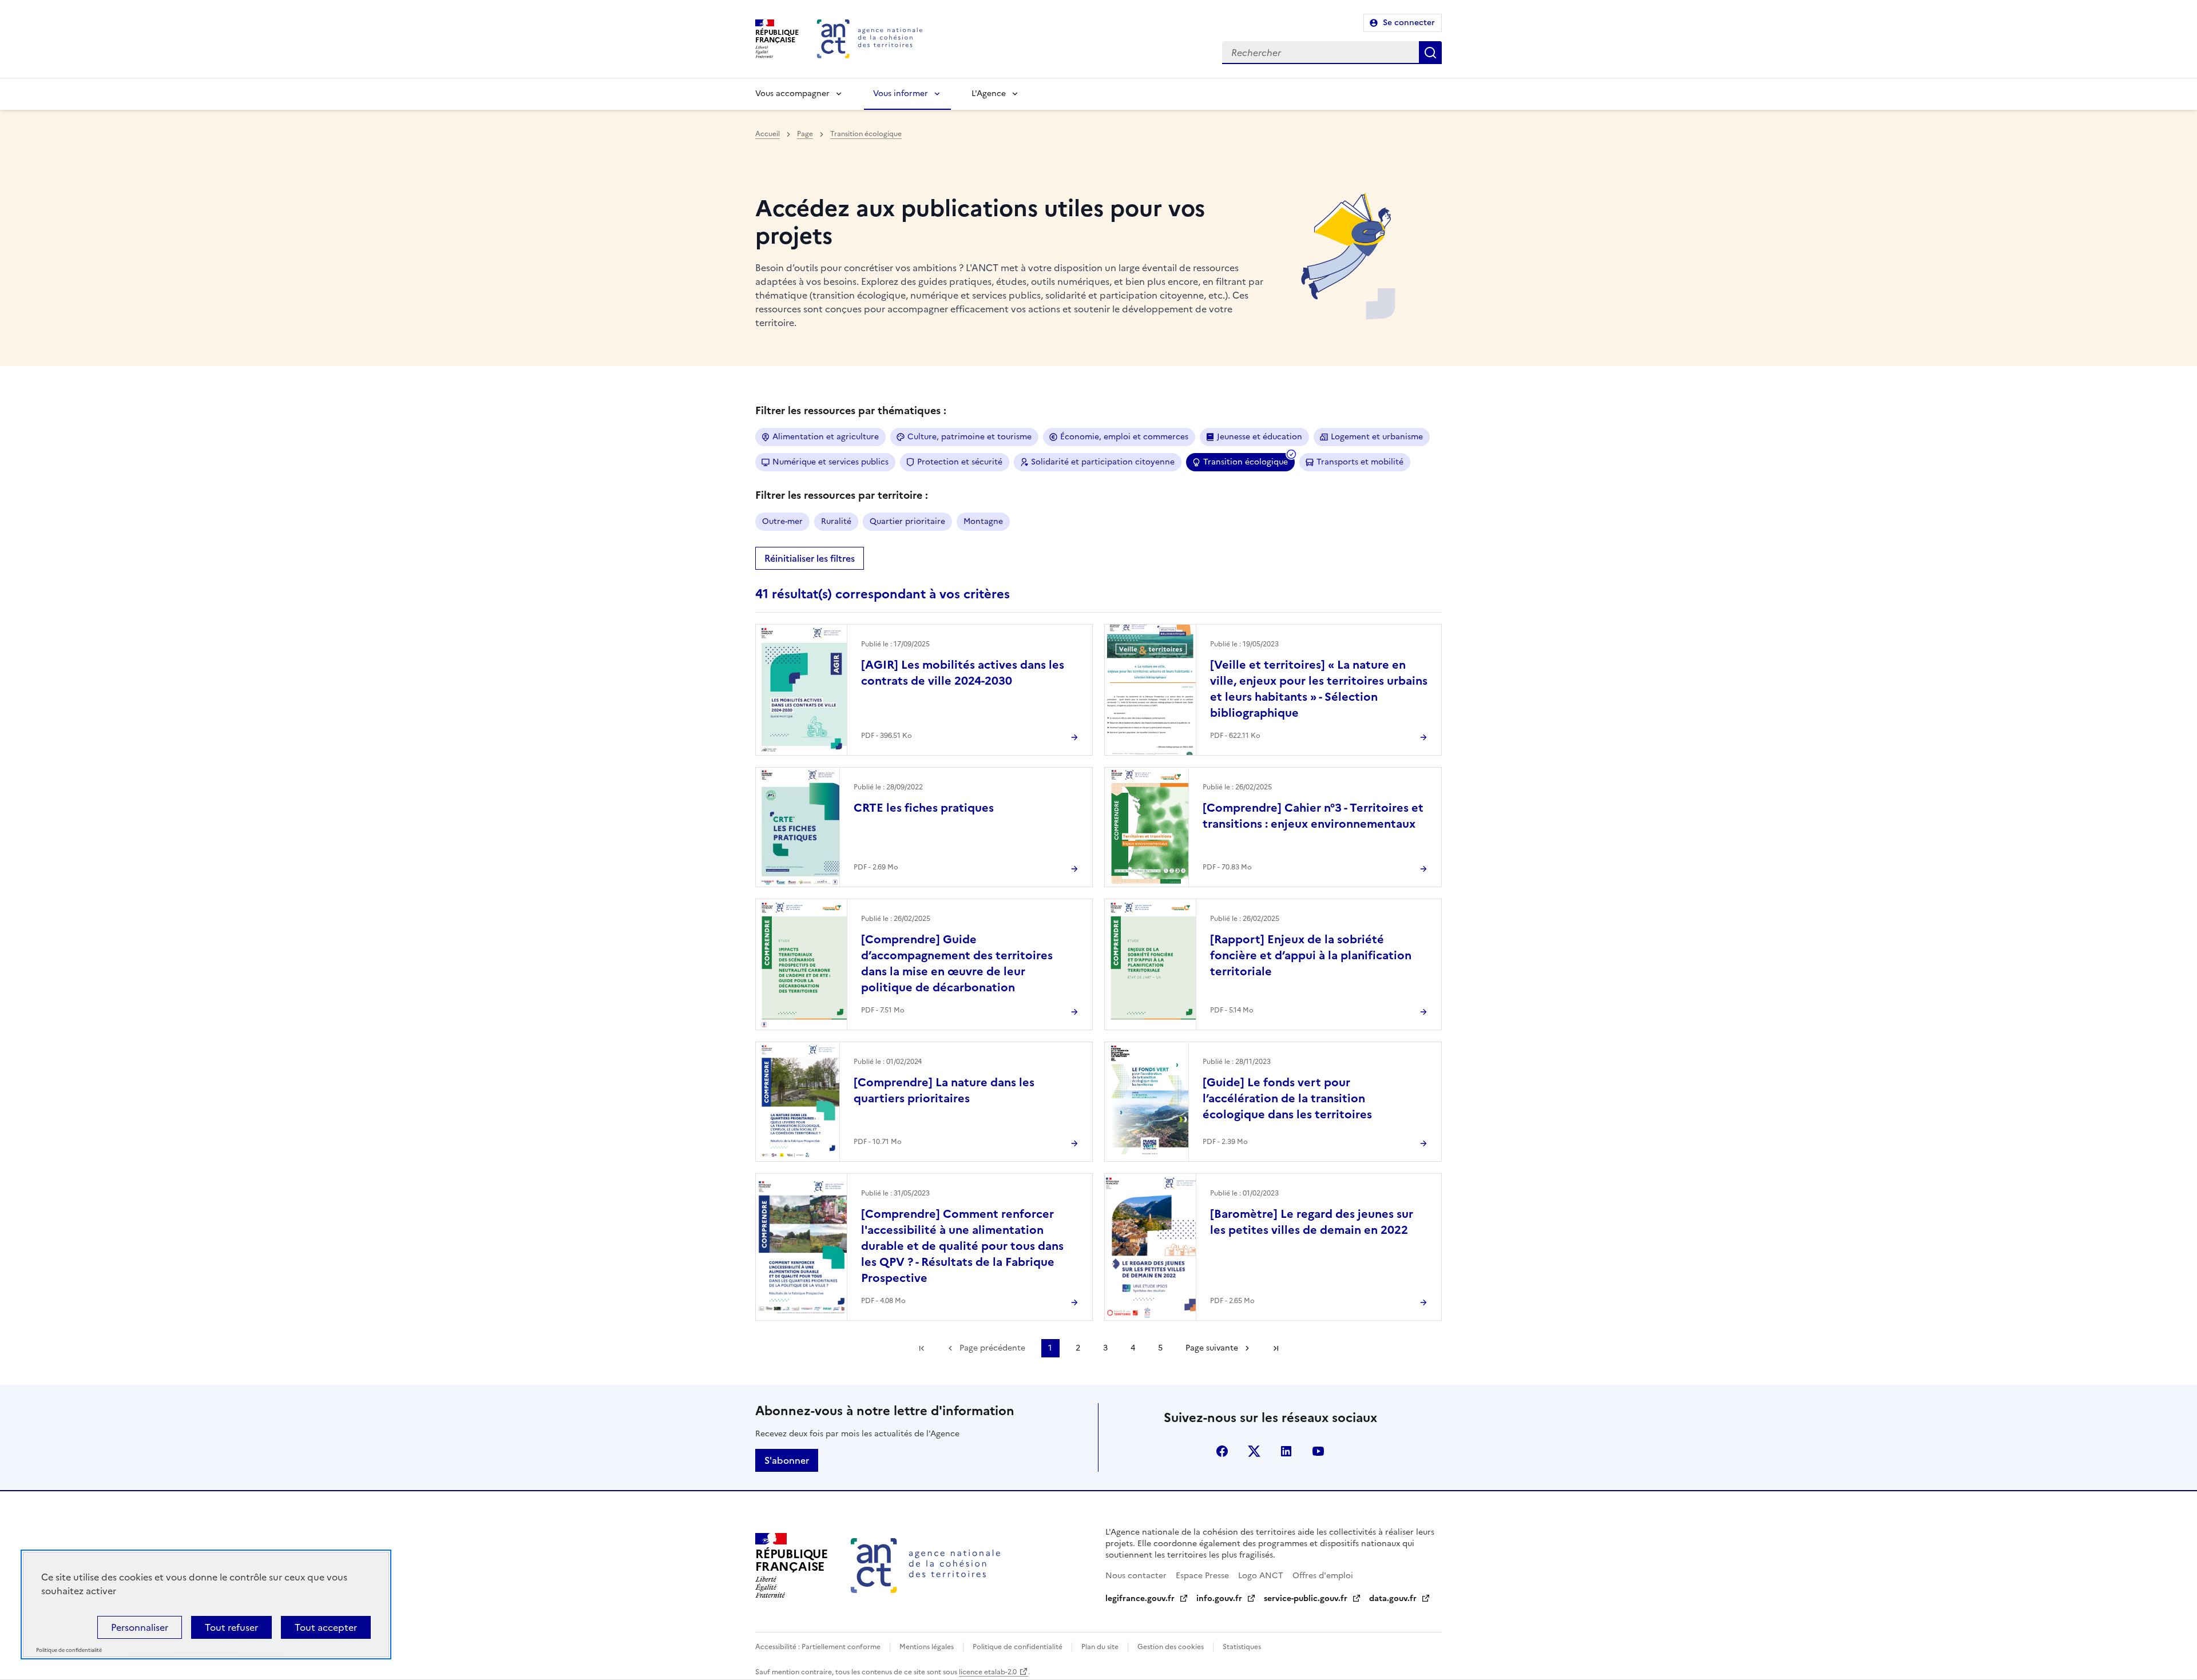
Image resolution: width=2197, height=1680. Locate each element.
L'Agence (989, 94)
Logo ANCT (1261, 1576)
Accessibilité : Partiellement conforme (818, 1647)
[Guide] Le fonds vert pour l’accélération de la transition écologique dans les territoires (1287, 1098)
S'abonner (787, 1460)
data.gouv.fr (1393, 1598)
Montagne (983, 521)
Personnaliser (140, 1627)
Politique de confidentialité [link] (69, 1651)
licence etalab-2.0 (988, 1672)
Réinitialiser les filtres (810, 558)
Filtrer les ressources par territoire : (842, 495)
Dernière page (1276, 1348)
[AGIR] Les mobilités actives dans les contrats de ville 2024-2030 (963, 673)
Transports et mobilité (1360, 462)
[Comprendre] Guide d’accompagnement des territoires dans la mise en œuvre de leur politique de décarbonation (957, 963)
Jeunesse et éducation (1260, 437)
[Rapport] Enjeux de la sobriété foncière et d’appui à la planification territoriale (1311, 955)
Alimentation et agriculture (826, 437)
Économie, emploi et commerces (1124, 437)
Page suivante (1212, 1348)
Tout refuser (231, 1627)
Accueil (768, 134)
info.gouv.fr (1219, 1598)
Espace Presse (1202, 1576)
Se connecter (1409, 23)
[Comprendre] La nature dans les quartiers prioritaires (944, 1090)
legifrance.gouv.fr (1140, 1598)
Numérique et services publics (830, 462)
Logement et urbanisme (1377, 437)
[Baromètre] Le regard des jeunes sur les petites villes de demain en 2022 (1312, 1222)
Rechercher (1430, 53)
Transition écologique (866, 134)
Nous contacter (1136, 1576)
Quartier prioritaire (907, 521)
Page (805, 134)
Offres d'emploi (1323, 1576)
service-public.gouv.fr (1306, 1598)
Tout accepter (326, 1627)
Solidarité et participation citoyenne (1103, 462)
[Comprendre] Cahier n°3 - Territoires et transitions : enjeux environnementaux (1313, 816)
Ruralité (836, 521)
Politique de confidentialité (1018, 1647)
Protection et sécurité (960, 462)
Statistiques (1242, 1647)
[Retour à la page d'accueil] (870, 39)
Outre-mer (782, 521)
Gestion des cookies (1171, 1647)
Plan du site (1100, 1647)
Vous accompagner (792, 94)
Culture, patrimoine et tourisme (969, 437)
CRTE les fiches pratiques (924, 808)
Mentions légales (927, 1647)
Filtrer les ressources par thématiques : (851, 410)
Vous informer (901, 94)
